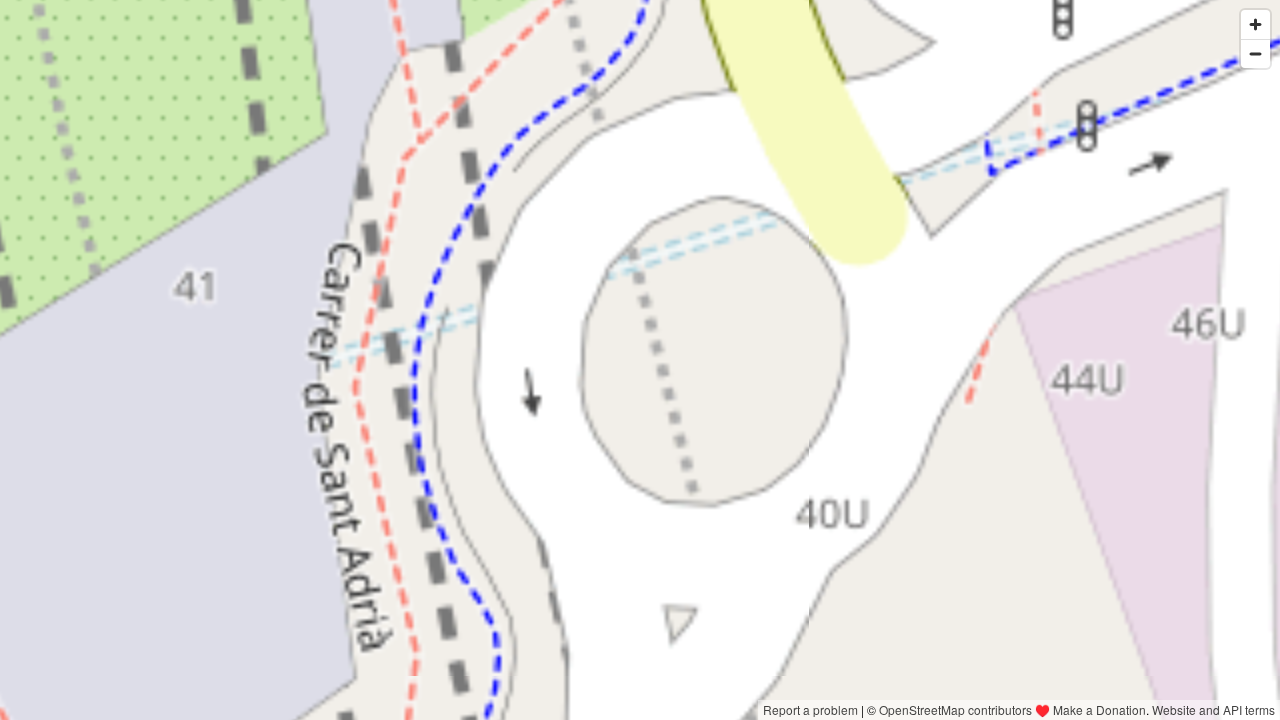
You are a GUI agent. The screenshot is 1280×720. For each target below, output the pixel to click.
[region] (640, 360)
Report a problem (810, 709)
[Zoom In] (1255, 24)
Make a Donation (1099, 709)
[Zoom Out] (1255, 53)
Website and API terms (1213, 709)
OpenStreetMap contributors (955, 709)
